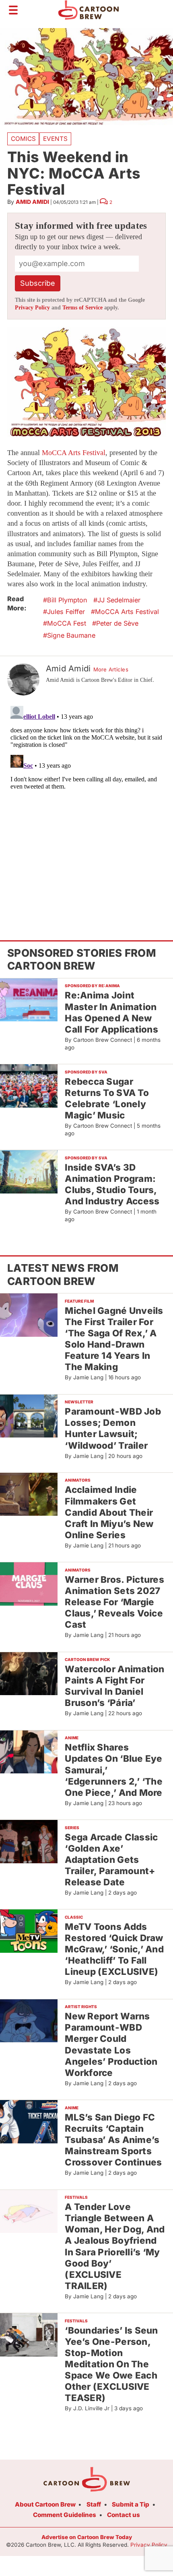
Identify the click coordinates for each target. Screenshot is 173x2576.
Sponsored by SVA (86, 1072)
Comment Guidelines (65, 2515)
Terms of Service (82, 308)
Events (55, 139)
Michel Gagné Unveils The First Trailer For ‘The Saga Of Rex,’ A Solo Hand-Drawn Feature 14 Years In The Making (114, 1339)
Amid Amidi (32, 202)
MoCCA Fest (67, 623)
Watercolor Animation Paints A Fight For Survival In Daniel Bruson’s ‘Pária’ (114, 1686)
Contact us (124, 2515)
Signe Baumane (71, 635)
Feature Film (79, 1301)
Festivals (76, 2197)
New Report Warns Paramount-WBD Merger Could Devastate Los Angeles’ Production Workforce (111, 2044)
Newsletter (79, 1402)
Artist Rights (81, 2007)
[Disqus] (86, 803)
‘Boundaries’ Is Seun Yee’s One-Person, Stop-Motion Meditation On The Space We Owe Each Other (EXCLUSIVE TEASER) (111, 2364)
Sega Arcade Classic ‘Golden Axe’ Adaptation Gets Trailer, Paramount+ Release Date (111, 1860)
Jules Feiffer (66, 612)
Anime (72, 1738)
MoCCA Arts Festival (74, 453)
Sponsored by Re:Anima (92, 986)
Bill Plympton (67, 600)
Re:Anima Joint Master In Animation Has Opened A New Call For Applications (111, 1012)
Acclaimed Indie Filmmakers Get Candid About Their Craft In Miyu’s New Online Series (109, 1512)
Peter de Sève (117, 623)
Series (72, 1828)
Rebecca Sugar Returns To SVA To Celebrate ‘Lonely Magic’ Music (107, 1098)
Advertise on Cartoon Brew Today (87, 2537)
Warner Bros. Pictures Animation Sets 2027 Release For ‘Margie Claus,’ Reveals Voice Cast (114, 1602)
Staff (94, 2504)
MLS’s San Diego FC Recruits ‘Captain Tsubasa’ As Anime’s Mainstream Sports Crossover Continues (113, 2140)
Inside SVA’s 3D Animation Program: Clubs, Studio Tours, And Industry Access (112, 1184)
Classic (74, 1917)
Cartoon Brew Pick (87, 1659)
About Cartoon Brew (45, 2504)
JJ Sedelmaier (119, 600)
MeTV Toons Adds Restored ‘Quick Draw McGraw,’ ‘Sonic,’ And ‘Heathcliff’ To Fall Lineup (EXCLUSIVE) (114, 1949)
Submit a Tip (131, 2504)
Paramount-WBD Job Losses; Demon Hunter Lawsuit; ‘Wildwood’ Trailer (113, 1428)
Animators (78, 1480)
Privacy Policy (32, 308)
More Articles (111, 669)
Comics (23, 139)
